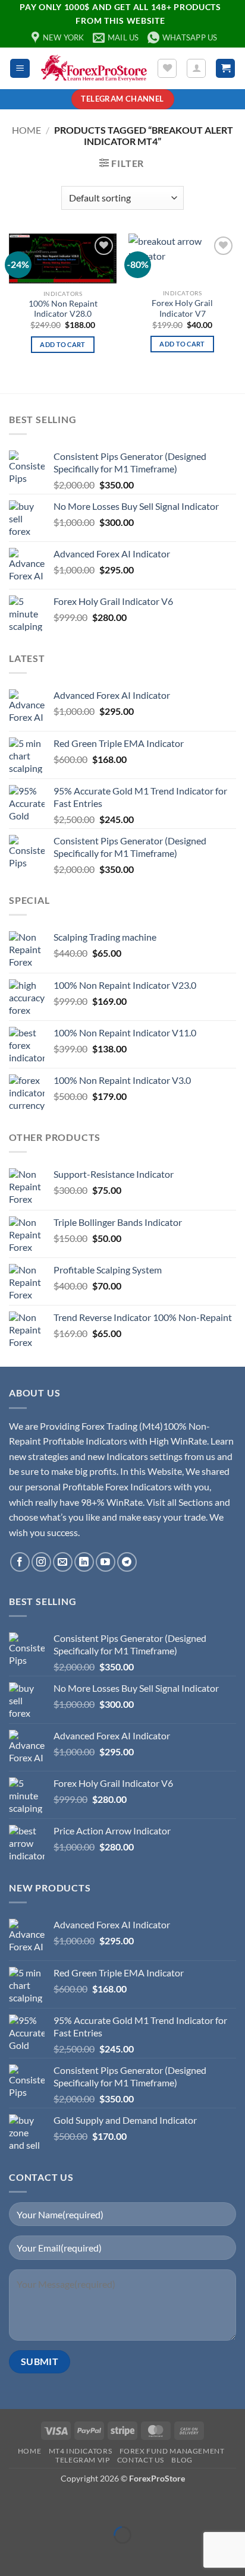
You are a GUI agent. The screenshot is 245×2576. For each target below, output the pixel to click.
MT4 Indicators (81, 2451)
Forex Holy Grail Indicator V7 (182, 308)
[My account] (196, 68)
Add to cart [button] (63, 344)
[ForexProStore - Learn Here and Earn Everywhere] (93, 69)
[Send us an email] (63, 1562)
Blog (182, 2460)
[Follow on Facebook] (20, 1562)
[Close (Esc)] (114, 2506)
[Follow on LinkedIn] (84, 1562)
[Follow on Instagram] (41, 1562)
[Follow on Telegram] (127, 1562)
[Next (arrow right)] (46, 2555)
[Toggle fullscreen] (46, 2506)
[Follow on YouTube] (106, 1562)
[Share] (80, 2506)
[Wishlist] (167, 68)
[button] (20, 69)
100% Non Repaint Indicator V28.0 (63, 309)
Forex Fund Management (172, 2451)
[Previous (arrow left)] (12, 2555)
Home (26, 130)
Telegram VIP (82, 2460)
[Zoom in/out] (12, 2506)
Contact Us (141, 2460)
